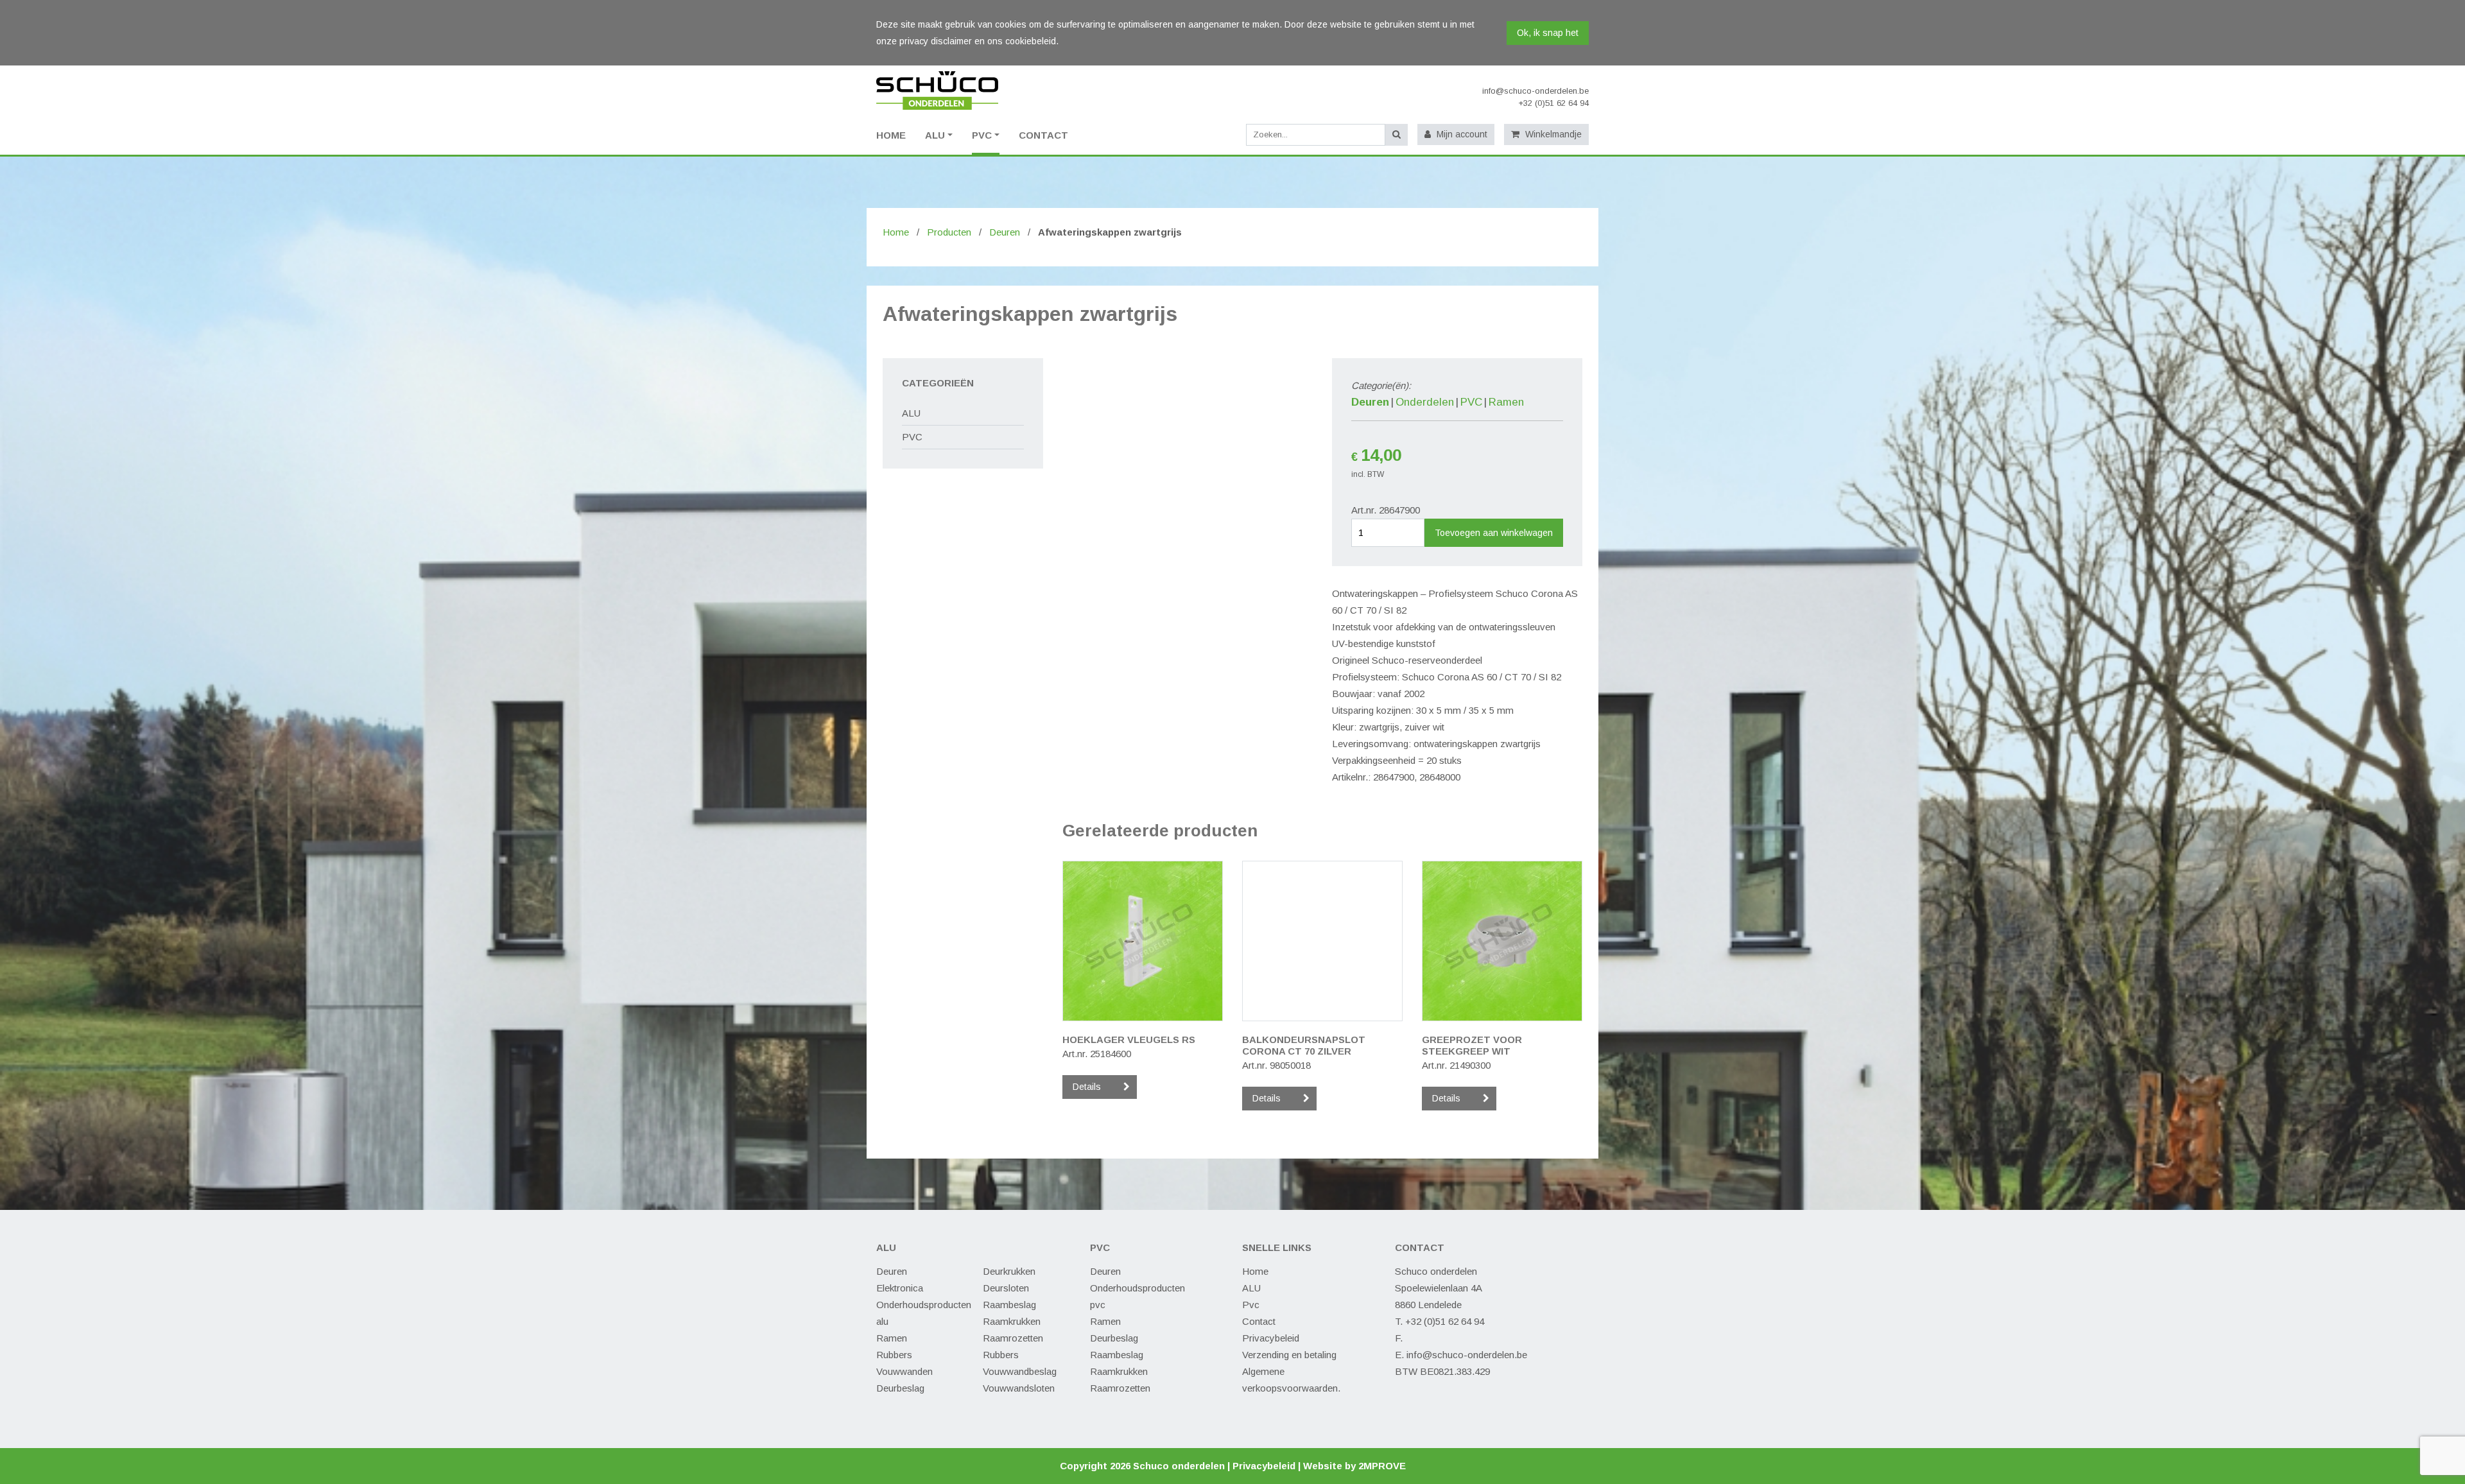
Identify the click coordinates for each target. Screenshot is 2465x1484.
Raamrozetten (1013, 1338)
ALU (935, 135)
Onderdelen (1425, 402)
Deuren (1005, 232)
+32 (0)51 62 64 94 (1553, 103)
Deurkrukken (1009, 1271)
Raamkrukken (1012, 1321)
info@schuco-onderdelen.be (1535, 91)
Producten (949, 232)
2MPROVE (1382, 1466)
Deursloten (1006, 1288)
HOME (891, 135)
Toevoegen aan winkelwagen (1494, 533)
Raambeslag (1009, 1305)
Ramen (1506, 402)
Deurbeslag (900, 1388)
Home (896, 232)
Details (1087, 1087)
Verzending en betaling (1289, 1355)
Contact (1043, 135)
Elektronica (900, 1288)
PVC (982, 135)
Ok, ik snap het (1548, 33)
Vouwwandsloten (1019, 1388)
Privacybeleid (1271, 1338)
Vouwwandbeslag (1020, 1371)
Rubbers (894, 1355)
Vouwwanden (904, 1371)
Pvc (1251, 1305)
